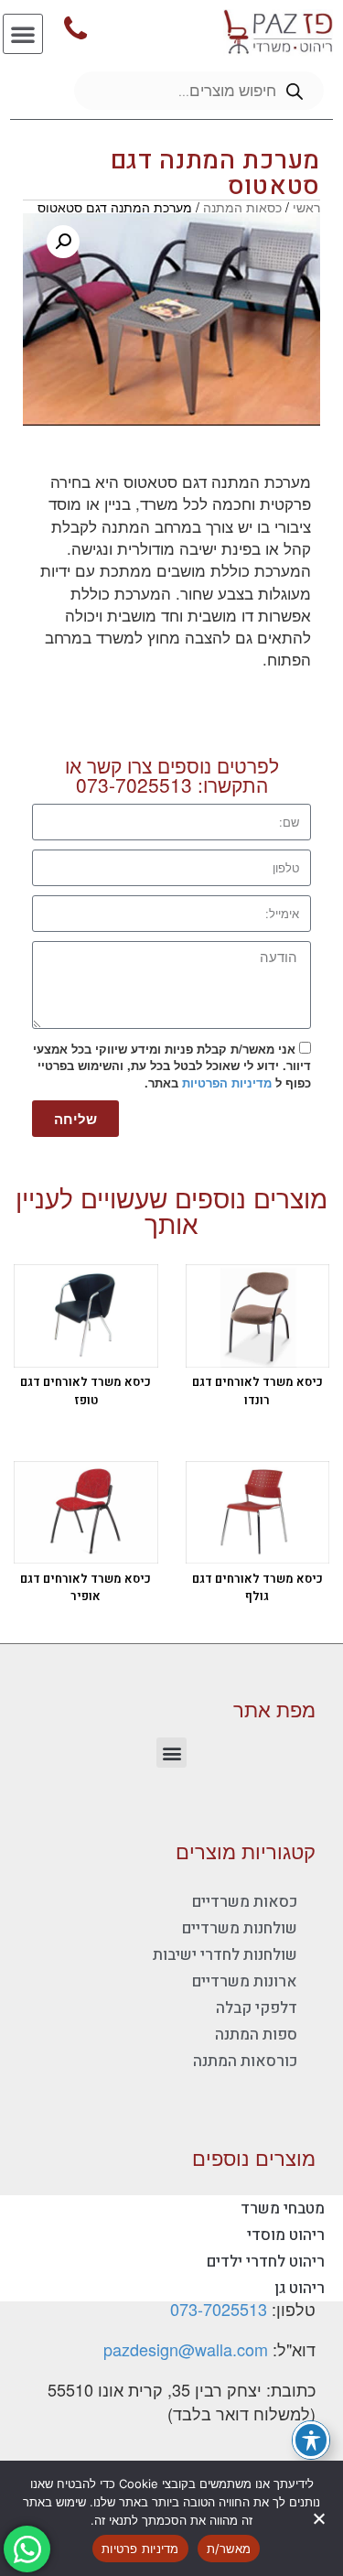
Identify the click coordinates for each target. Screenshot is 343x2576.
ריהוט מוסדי (286, 2235)
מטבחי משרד (283, 2208)
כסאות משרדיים (245, 1902)
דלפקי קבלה (257, 2008)
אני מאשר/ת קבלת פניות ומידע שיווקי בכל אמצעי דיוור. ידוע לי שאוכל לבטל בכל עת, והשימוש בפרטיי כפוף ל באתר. (172, 1066)
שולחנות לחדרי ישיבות (225, 1955)
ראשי (306, 207)
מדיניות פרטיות (140, 2549)
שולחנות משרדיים (240, 1928)
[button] (23, 34)
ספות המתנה (256, 2035)
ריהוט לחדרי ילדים (266, 2262)
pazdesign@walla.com (186, 2349)
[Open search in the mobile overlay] (199, 91)
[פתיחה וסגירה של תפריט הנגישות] (311, 2440)
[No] (320, 2518)
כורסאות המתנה (245, 2061)
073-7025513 (134, 785)
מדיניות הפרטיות (227, 1082)
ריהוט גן (300, 2288)
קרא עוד (240, 1340)
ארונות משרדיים (245, 1981)
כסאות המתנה (242, 207)
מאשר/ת (229, 2549)
